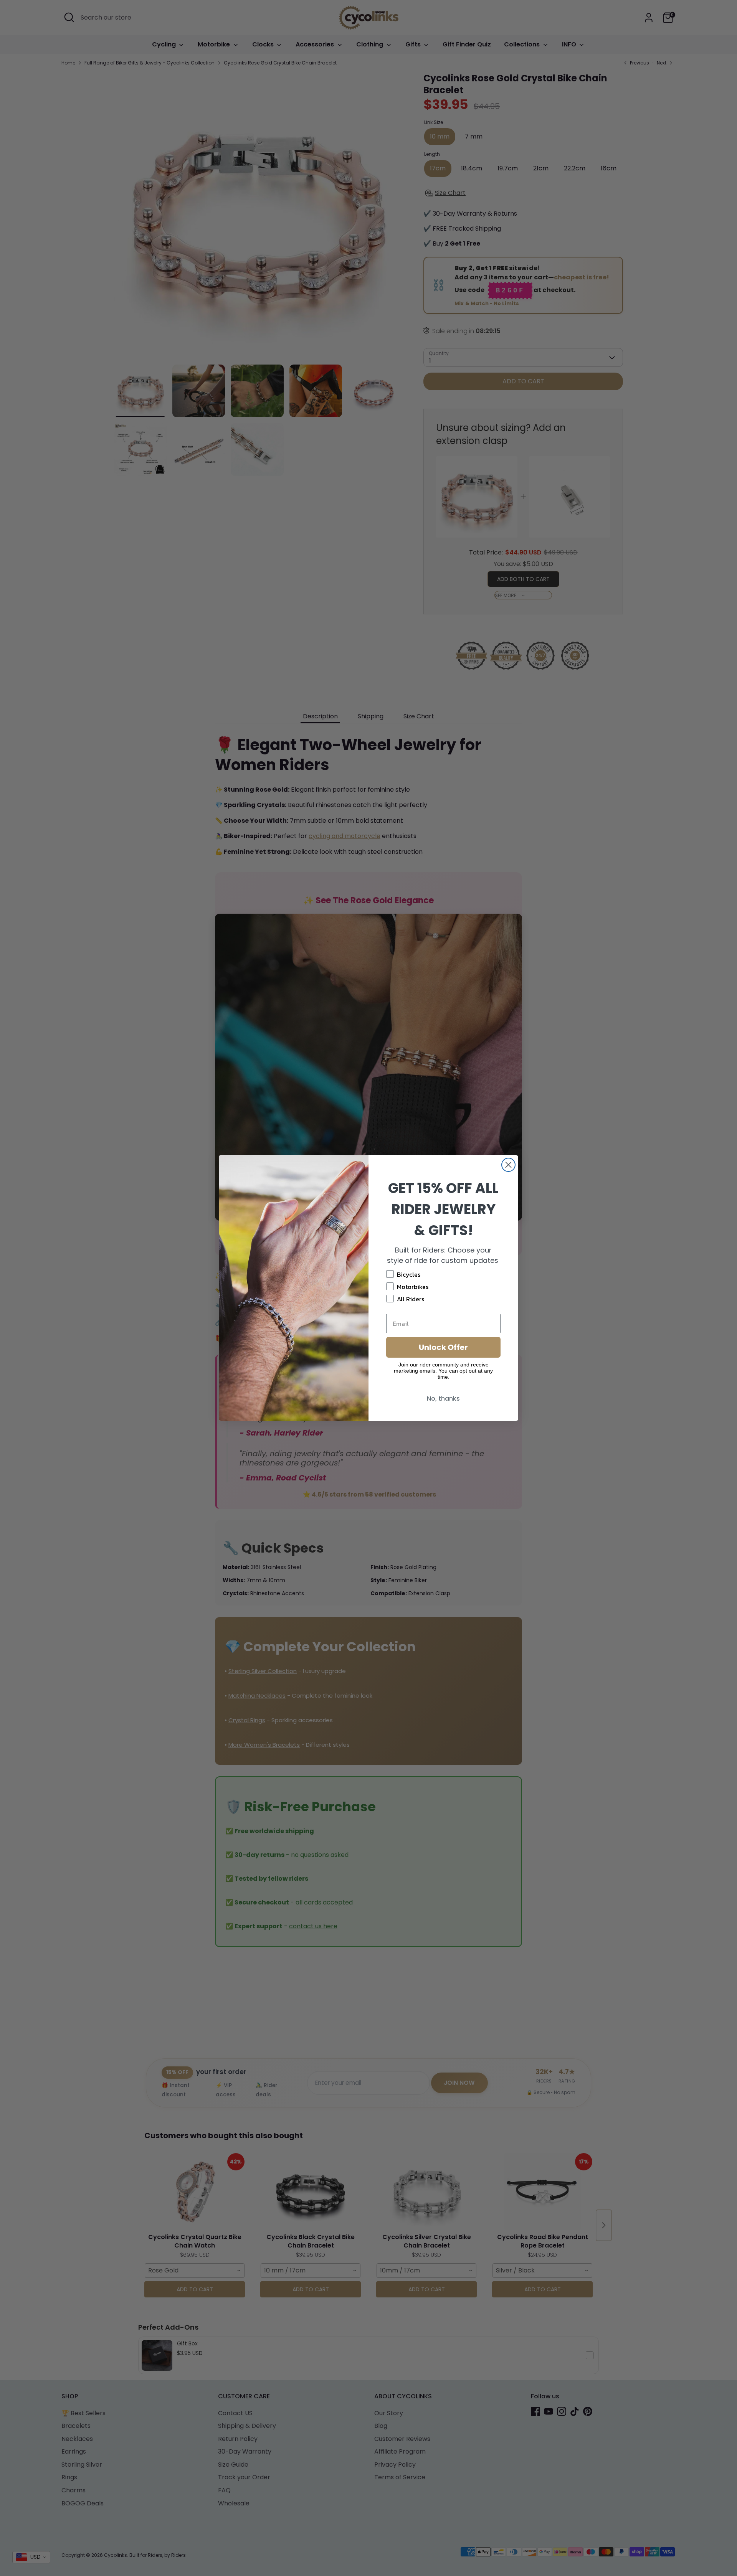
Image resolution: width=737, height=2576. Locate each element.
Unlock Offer (443, 1347)
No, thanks (443, 1399)
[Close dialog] (508, 1165)
